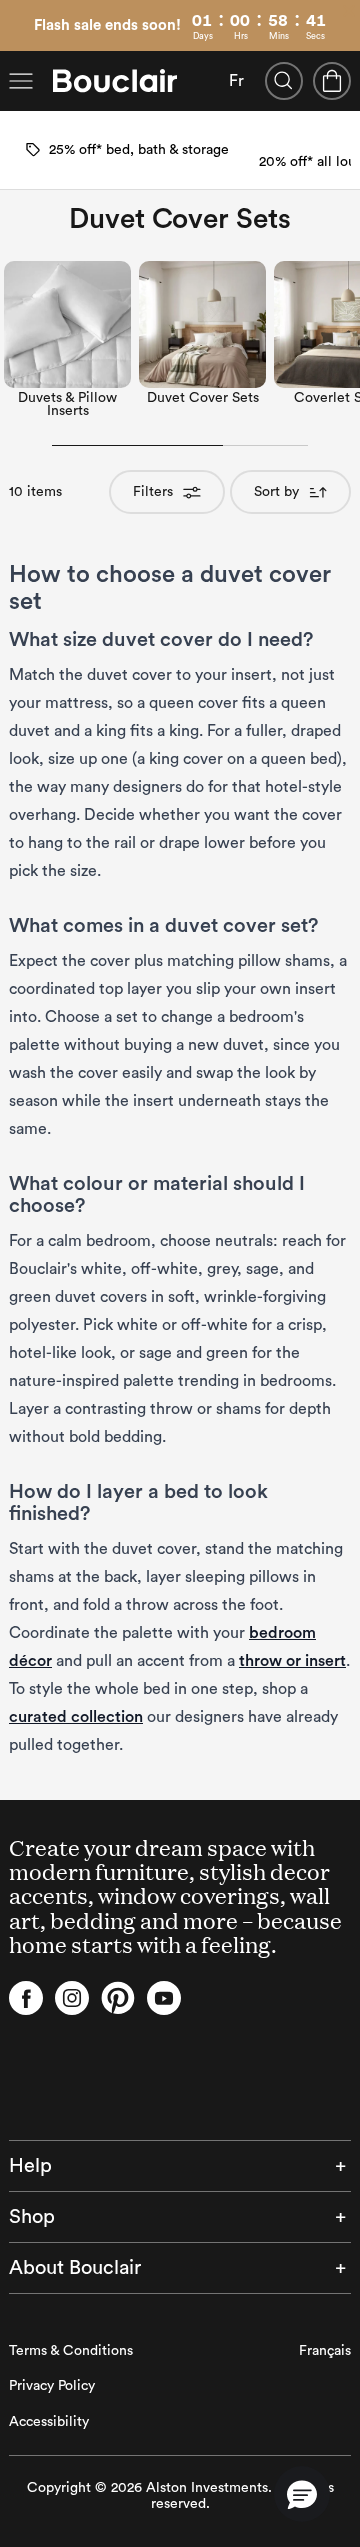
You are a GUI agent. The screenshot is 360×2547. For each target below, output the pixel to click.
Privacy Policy (52, 2386)
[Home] (115, 81)
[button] (302, 2494)
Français (325, 2351)
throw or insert (292, 1661)
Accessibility (49, 2422)
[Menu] (21, 81)
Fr (236, 81)
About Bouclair (75, 2268)
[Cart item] (332, 81)
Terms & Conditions (71, 2351)
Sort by (276, 492)
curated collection (76, 1717)
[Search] (284, 81)
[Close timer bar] (349, 11)
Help (30, 2166)
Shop (32, 2217)
